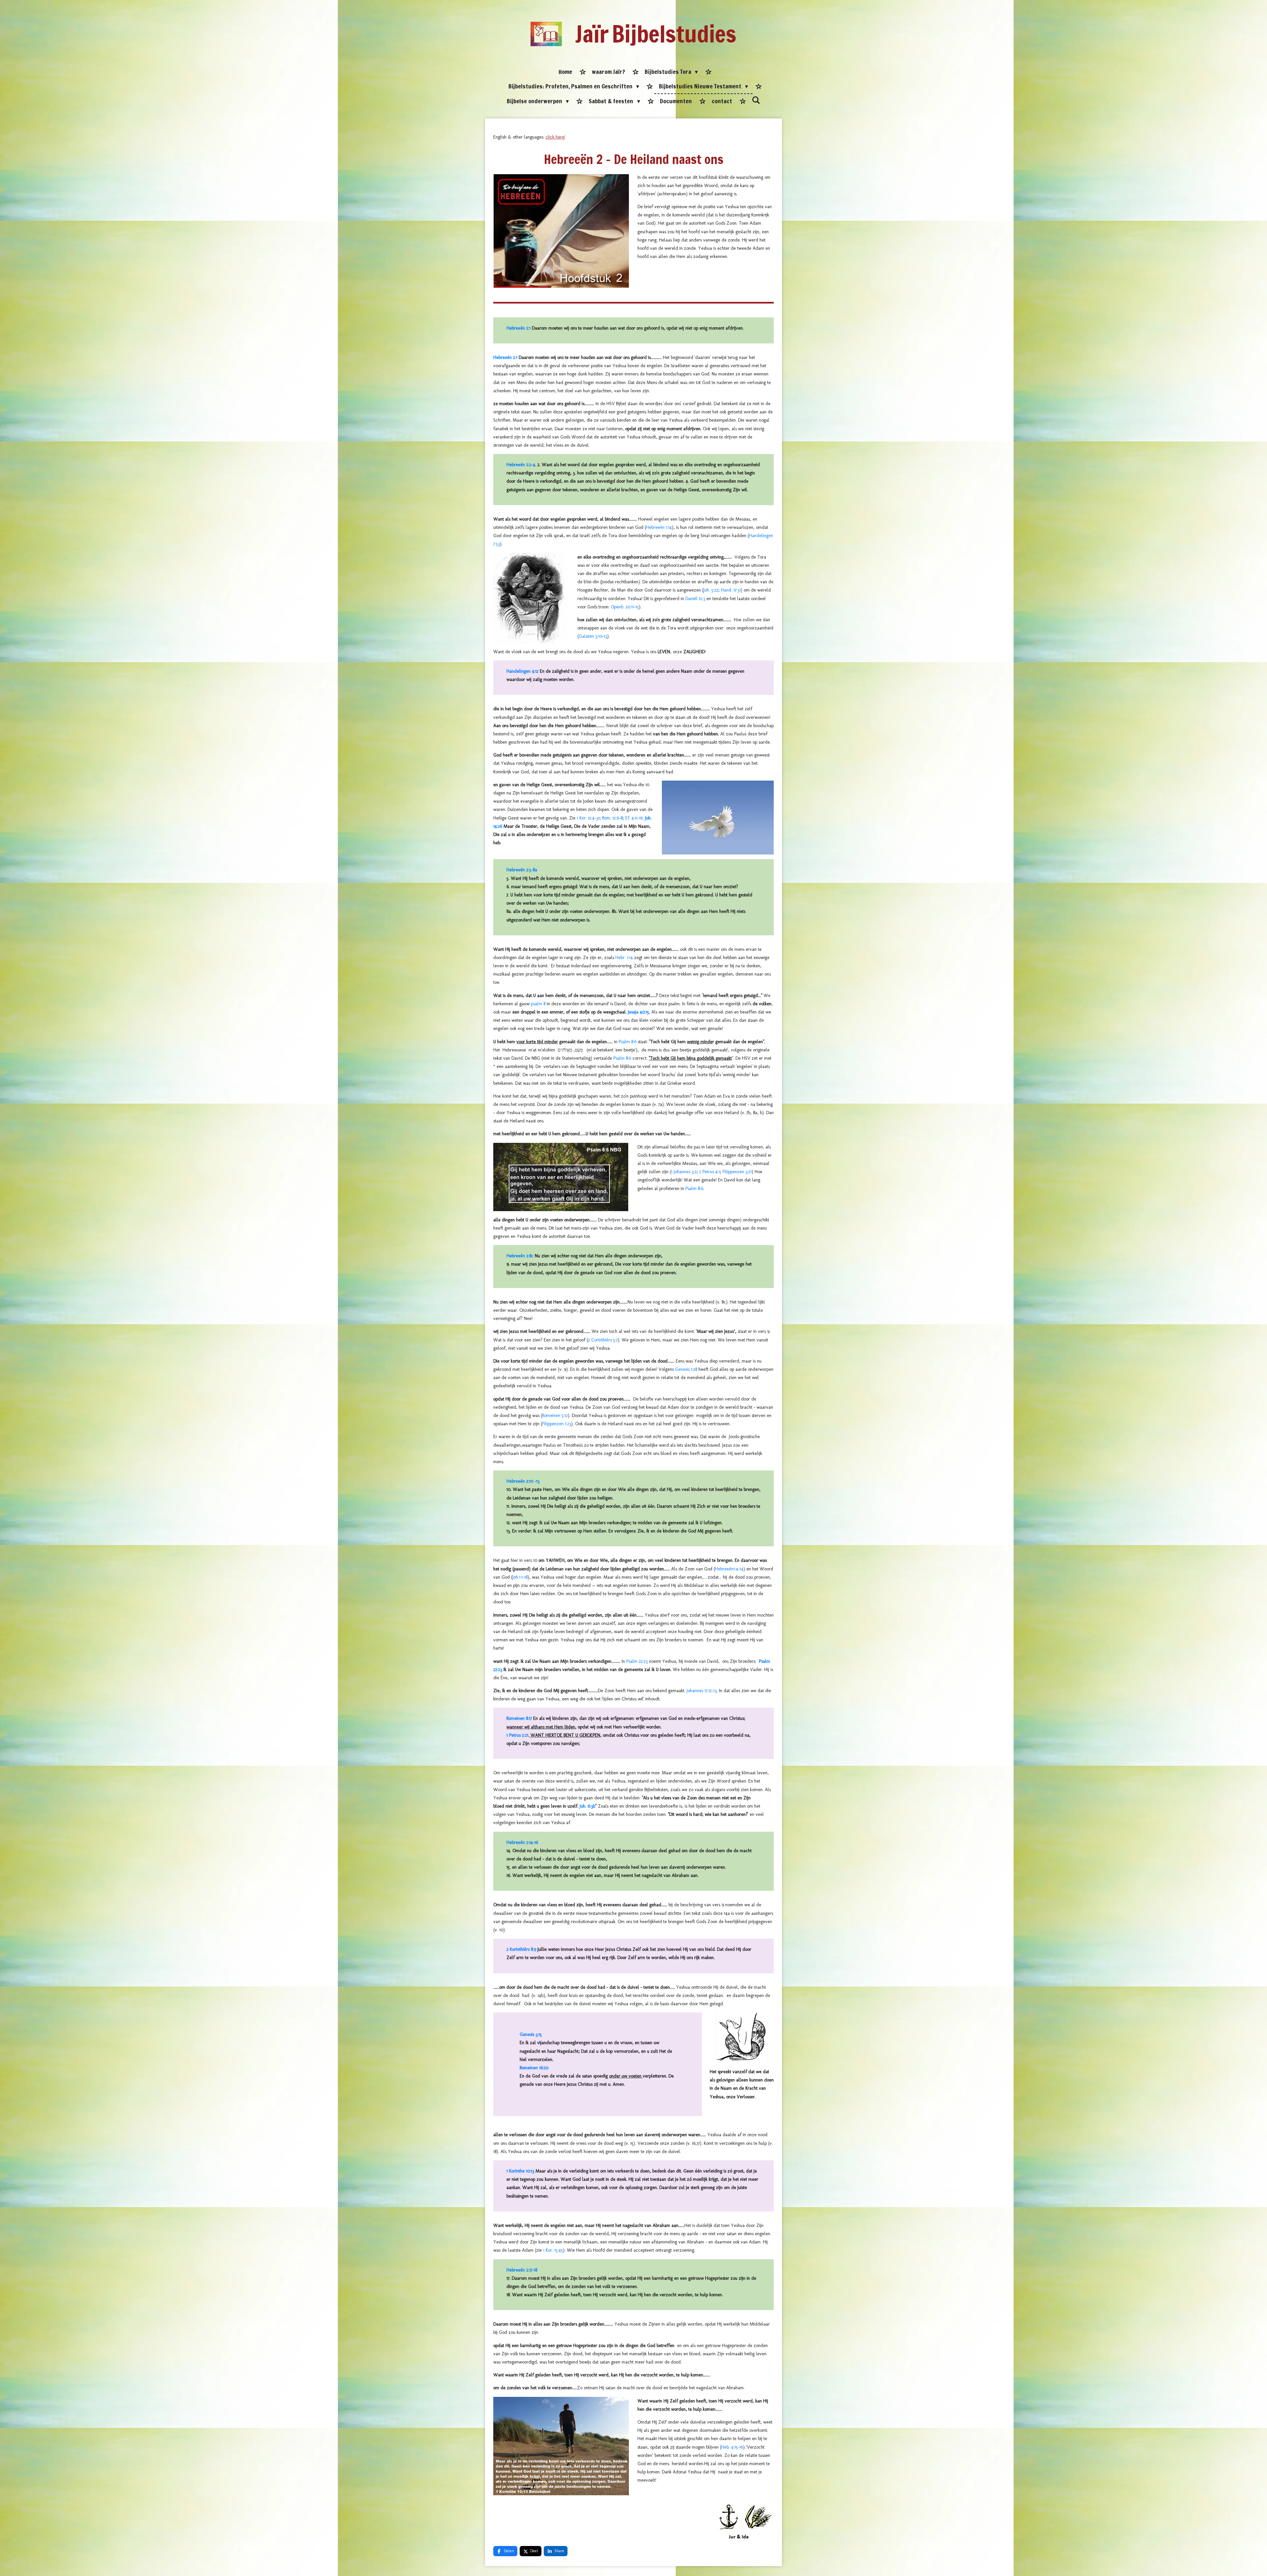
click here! (555, 137)
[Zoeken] (756, 100)
